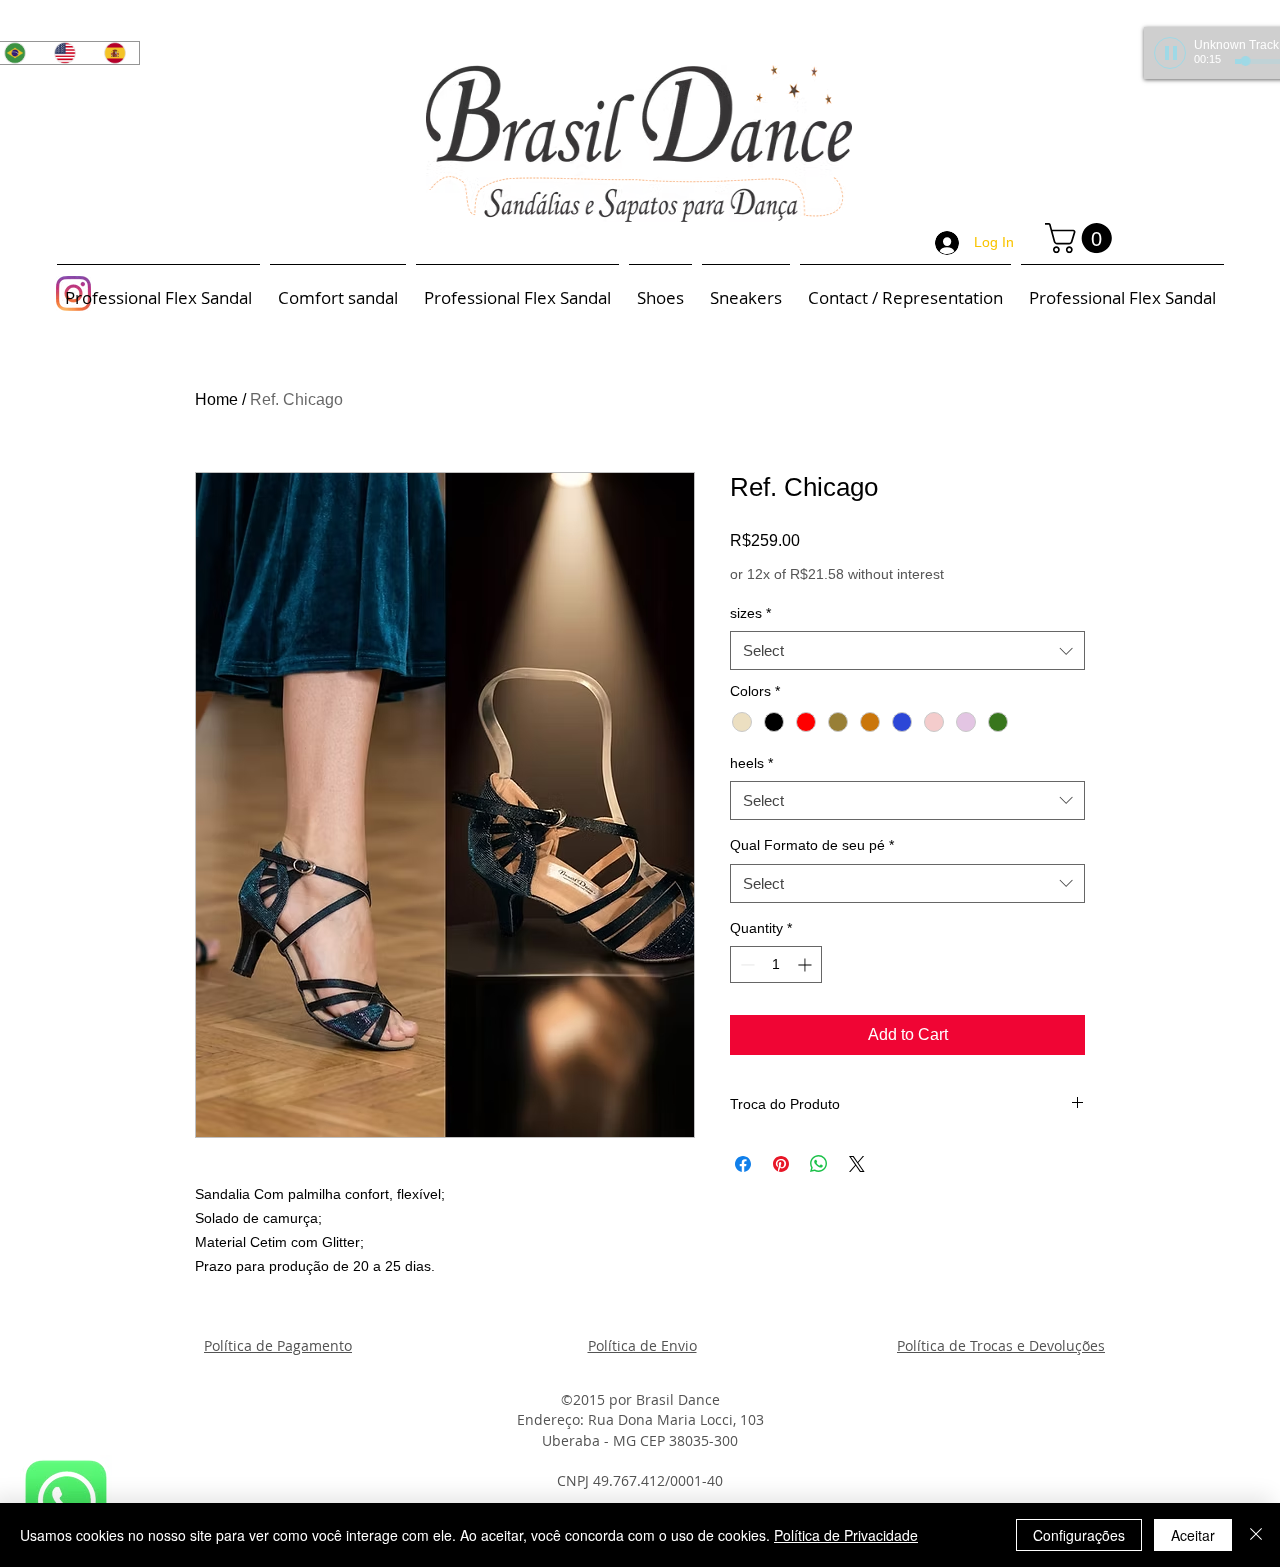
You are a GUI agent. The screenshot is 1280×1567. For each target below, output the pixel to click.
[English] (64, 53)
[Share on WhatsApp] (819, 1164)
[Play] (1170, 53)
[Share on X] (857, 1164)
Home (216, 399)
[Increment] (806, 964)
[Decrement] (745, 964)
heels (751, 763)
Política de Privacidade (846, 1535)
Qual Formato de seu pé (812, 845)
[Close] (1256, 1535)
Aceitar (1193, 1535)
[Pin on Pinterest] (781, 1164)
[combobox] (907, 650)
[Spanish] (114, 53)
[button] (1082, 238)
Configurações (1079, 1535)
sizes (750, 613)
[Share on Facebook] (743, 1164)
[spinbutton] (776, 964)
